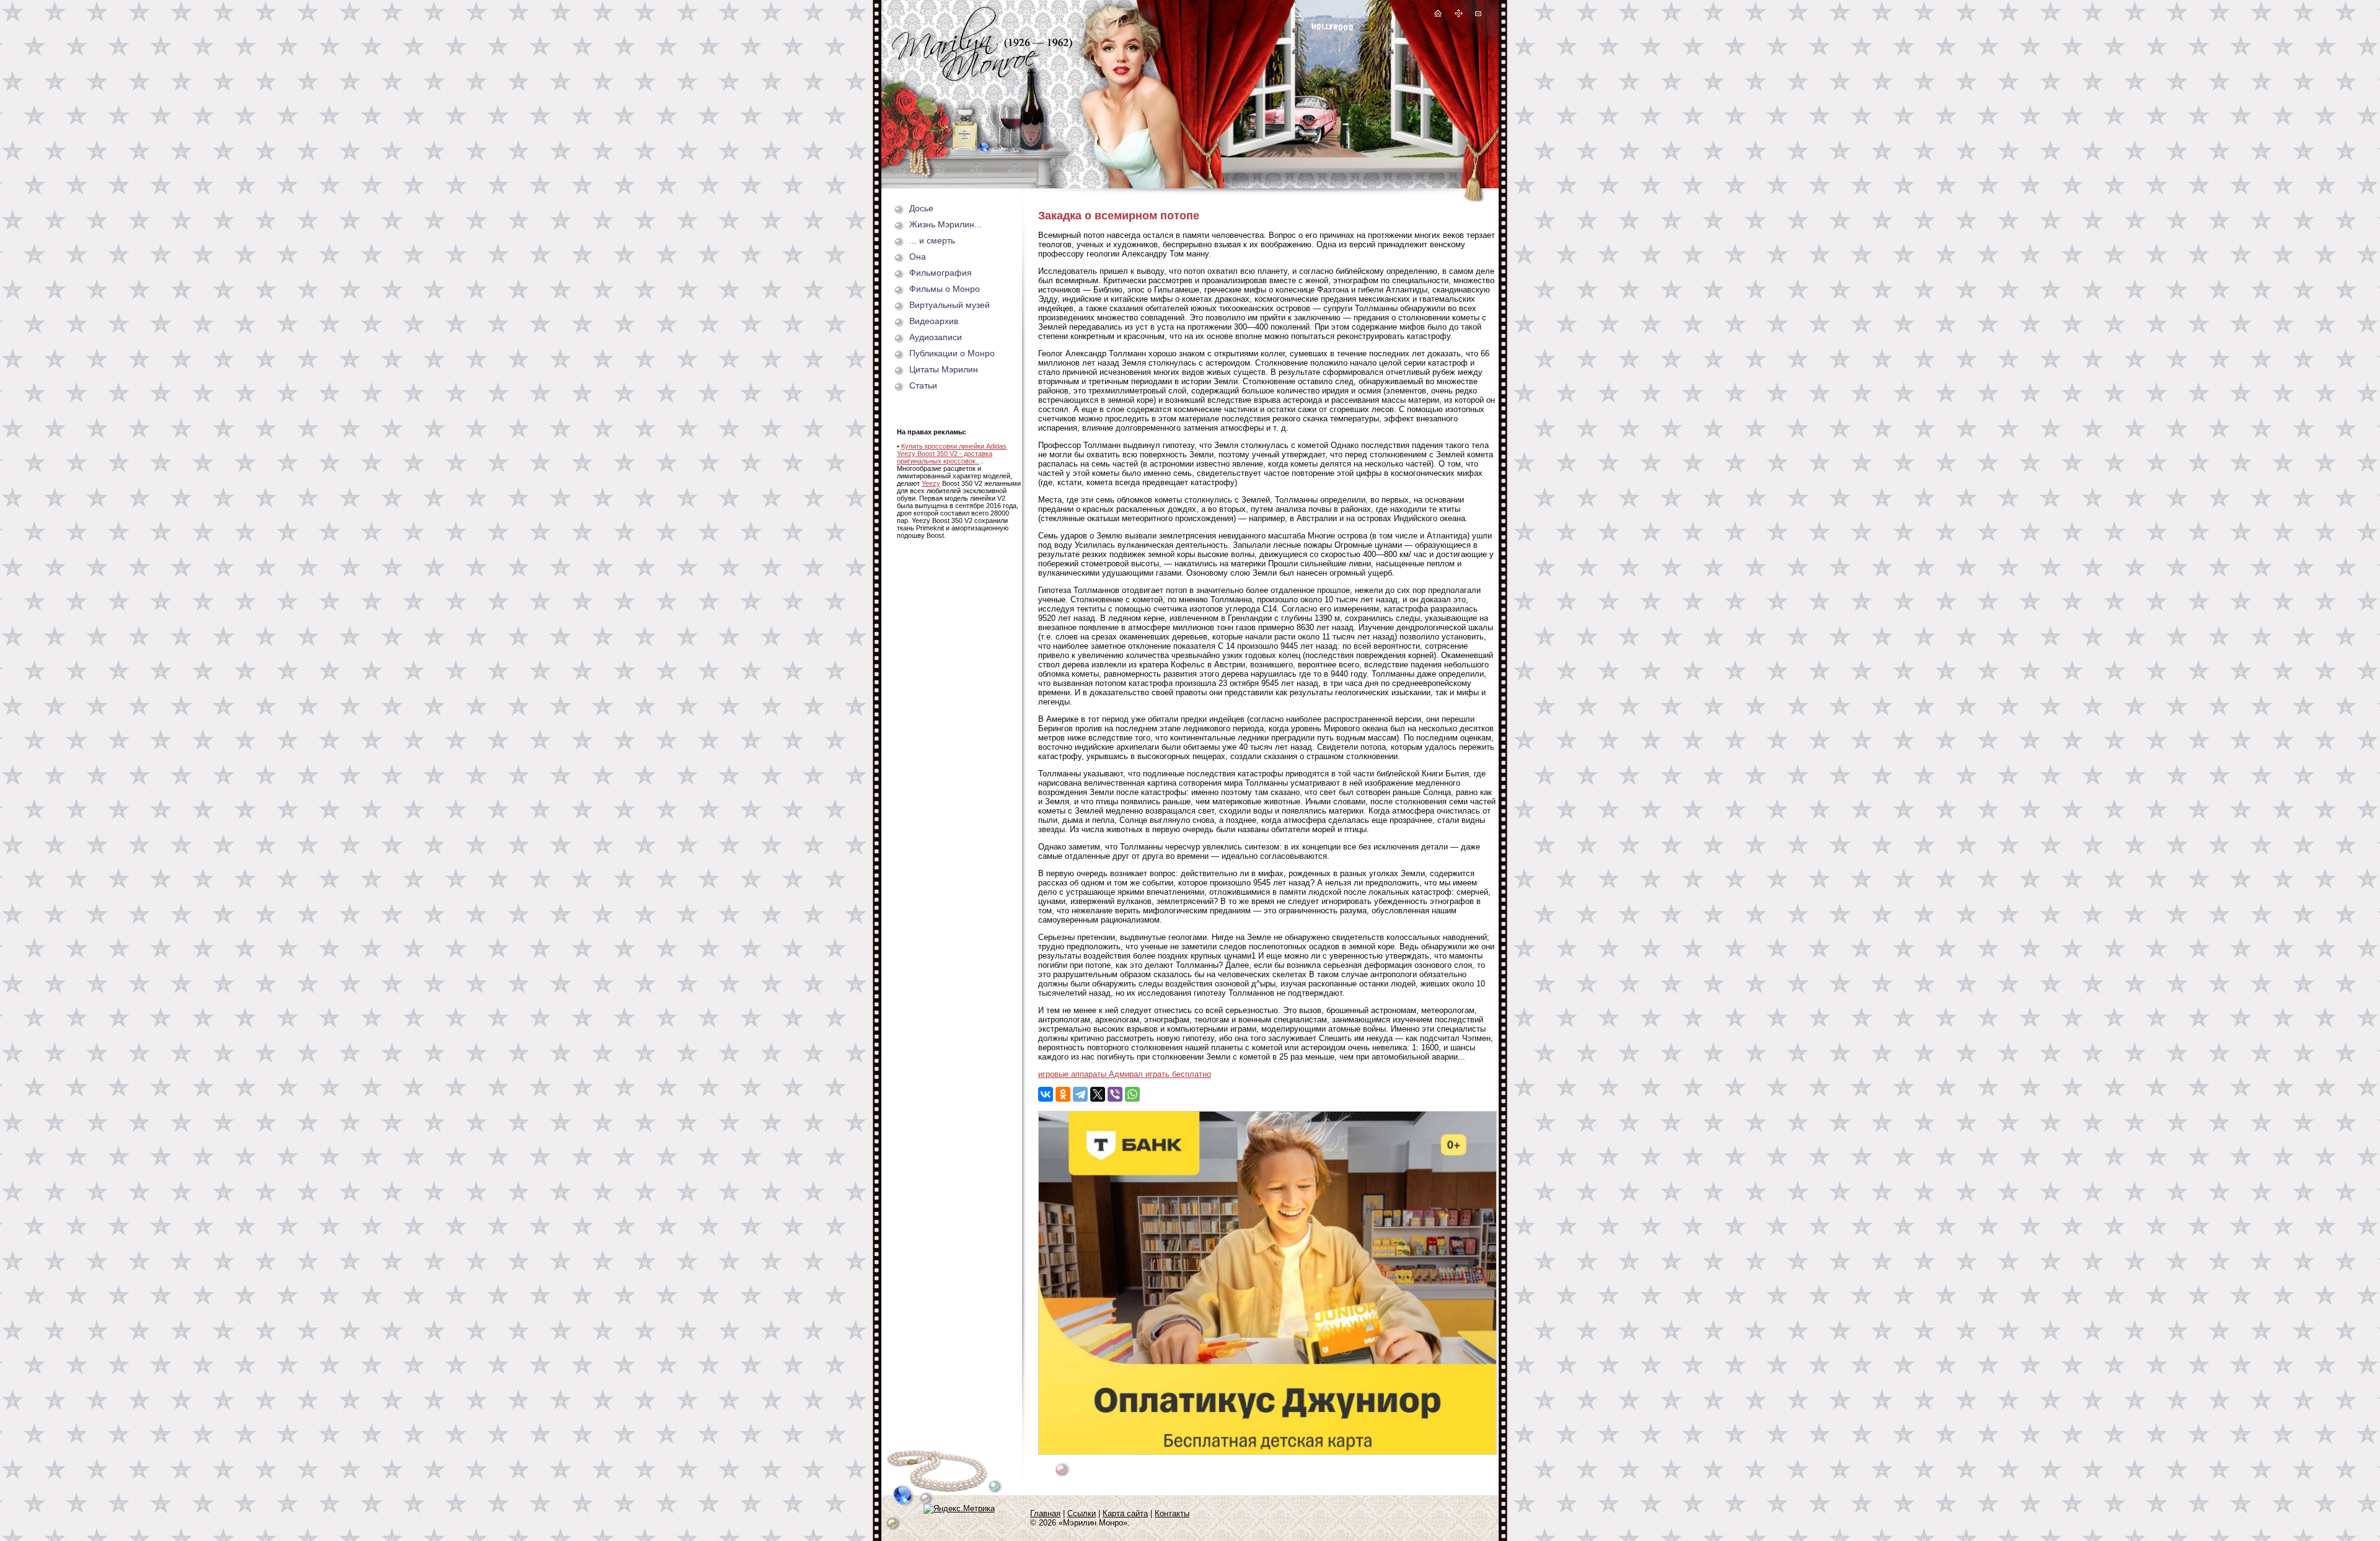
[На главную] (1438, 15)
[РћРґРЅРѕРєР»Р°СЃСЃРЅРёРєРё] (1063, 1094)
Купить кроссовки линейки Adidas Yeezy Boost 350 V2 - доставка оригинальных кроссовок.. (952, 454)
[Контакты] (1478, 15)
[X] (1098, 1094)
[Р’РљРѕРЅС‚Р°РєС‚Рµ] (1046, 1094)
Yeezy (931, 483)
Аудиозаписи (936, 337)
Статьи (923, 385)
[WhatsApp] (1132, 1094)
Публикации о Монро (952, 353)
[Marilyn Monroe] (982, 78)
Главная (1045, 1513)
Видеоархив (934, 321)
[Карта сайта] (1459, 15)
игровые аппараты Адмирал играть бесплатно (1125, 1074)
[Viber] (1115, 1094)
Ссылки (1082, 1513)
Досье (921, 208)
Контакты (1172, 1513)
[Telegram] (1080, 1094)
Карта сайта (1125, 1513)
